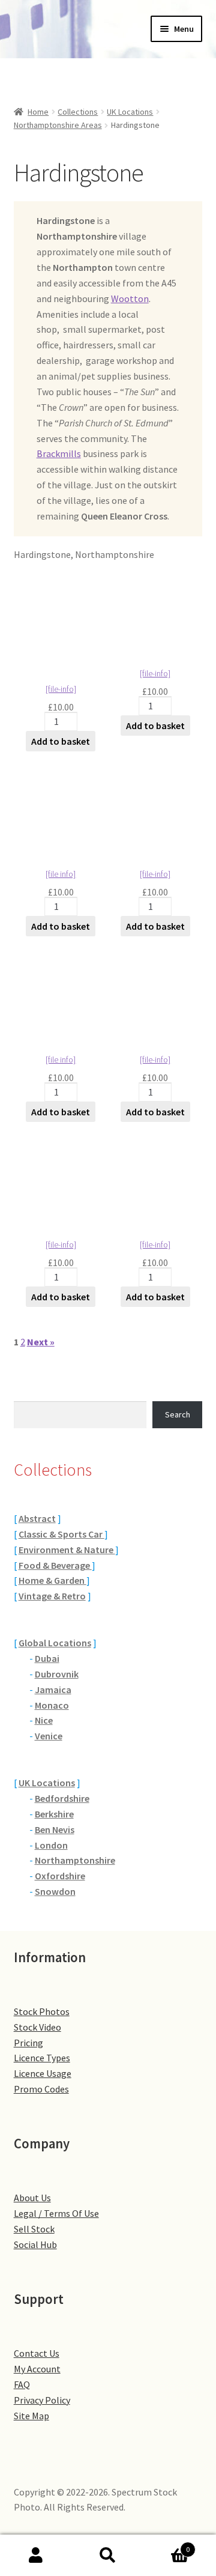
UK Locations (130, 112)
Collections (78, 112)
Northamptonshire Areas (58, 125)
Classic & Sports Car (61, 1534)
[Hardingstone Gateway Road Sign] (61, 602)
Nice (44, 1720)
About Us (32, 2198)
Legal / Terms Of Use (56, 2213)
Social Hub (35, 2244)
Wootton (130, 299)
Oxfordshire (60, 1876)
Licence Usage (43, 2073)
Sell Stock (34, 2229)
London (51, 1845)
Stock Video (37, 2027)
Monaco (52, 1705)
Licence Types (42, 2058)
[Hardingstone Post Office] (61, 988)
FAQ (22, 2384)
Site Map (31, 2416)
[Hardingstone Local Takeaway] (155, 803)
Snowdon (55, 1891)
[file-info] (61, 689)
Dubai (47, 1658)
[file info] (61, 874)
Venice (49, 1736)
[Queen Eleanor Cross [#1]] (155, 1173)
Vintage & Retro (52, 1596)
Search (178, 1414)
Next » (41, 1342)
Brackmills (59, 453)
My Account (37, 2369)
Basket (167, 2545)
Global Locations (55, 1643)
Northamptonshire (75, 1860)
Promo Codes (41, 2089)
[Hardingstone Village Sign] (155, 988)
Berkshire (54, 1814)
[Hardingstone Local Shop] (155, 602)
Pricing (28, 2043)
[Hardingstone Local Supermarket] (61, 803)
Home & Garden (52, 1580)
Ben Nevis (55, 1829)
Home (38, 112)
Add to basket (61, 741)
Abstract (37, 1518)
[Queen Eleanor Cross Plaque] (61, 1173)
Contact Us (37, 2353)
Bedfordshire (62, 1798)
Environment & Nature (67, 1550)
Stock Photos (42, 2011)
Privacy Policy (42, 2400)
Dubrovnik (57, 1674)
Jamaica (53, 1690)
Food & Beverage (55, 1565)
